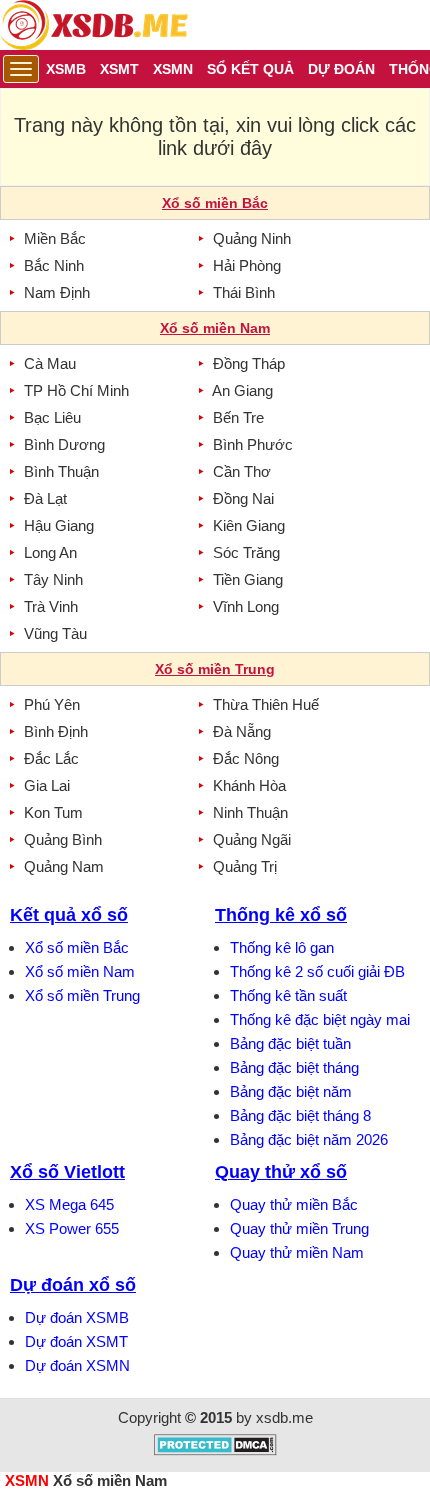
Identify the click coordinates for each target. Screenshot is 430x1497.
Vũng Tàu (55, 633)
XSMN (27, 1480)
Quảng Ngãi (252, 839)
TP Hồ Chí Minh (76, 390)
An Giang (242, 390)
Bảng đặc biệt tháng (294, 1067)
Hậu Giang (59, 525)
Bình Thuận (61, 471)
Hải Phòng (247, 265)
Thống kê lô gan (282, 947)
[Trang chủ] (94, 25)
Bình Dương (64, 444)
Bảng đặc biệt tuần (290, 1043)
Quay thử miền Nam (297, 1252)
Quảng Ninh (252, 238)
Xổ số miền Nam (80, 971)
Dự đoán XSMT (76, 1341)
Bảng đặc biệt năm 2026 (309, 1139)
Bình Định (56, 731)
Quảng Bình (63, 839)
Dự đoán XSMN (77, 1365)
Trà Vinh (51, 606)
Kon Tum (53, 812)
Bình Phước (253, 444)
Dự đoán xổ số (73, 1285)
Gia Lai (47, 785)
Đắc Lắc (51, 758)
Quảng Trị (245, 866)
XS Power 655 (72, 1228)
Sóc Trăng (246, 552)
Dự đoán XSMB (77, 1317)
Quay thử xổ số (281, 1172)
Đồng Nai (243, 498)
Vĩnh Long (246, 606)
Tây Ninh (53, 579)
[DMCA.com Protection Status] (215, 1450)
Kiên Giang (249, 525)
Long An (50, 552)
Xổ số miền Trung (82, 995)
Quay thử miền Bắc (294, 1204)
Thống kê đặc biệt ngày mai (320, 1019)
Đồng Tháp (249, 363)
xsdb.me (284, 1417)
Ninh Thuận (250, 812)
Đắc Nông (246, 758)
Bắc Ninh (54, 265)
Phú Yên (52, 704)
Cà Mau (50, 363)
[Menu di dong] (21, 69)
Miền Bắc (55, 238)
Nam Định (57, 292)
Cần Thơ (242, 471)
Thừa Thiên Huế (266, 704)
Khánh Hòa (249, 785)
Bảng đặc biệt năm (291, 1091)
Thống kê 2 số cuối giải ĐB (317, 971)
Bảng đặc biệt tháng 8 (300, 1115)
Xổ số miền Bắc (77, 947)
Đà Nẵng (242, 731)
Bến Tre (238, 417)
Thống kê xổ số (281, 915)
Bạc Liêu (52, 417)
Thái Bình (244, 292)
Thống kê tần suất (288, 995)
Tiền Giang (248, 579)
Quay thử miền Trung (299, 1228)
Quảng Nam (64, 866)
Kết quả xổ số (69, 915)
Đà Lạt (45, 498)
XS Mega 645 (69, 1204)
